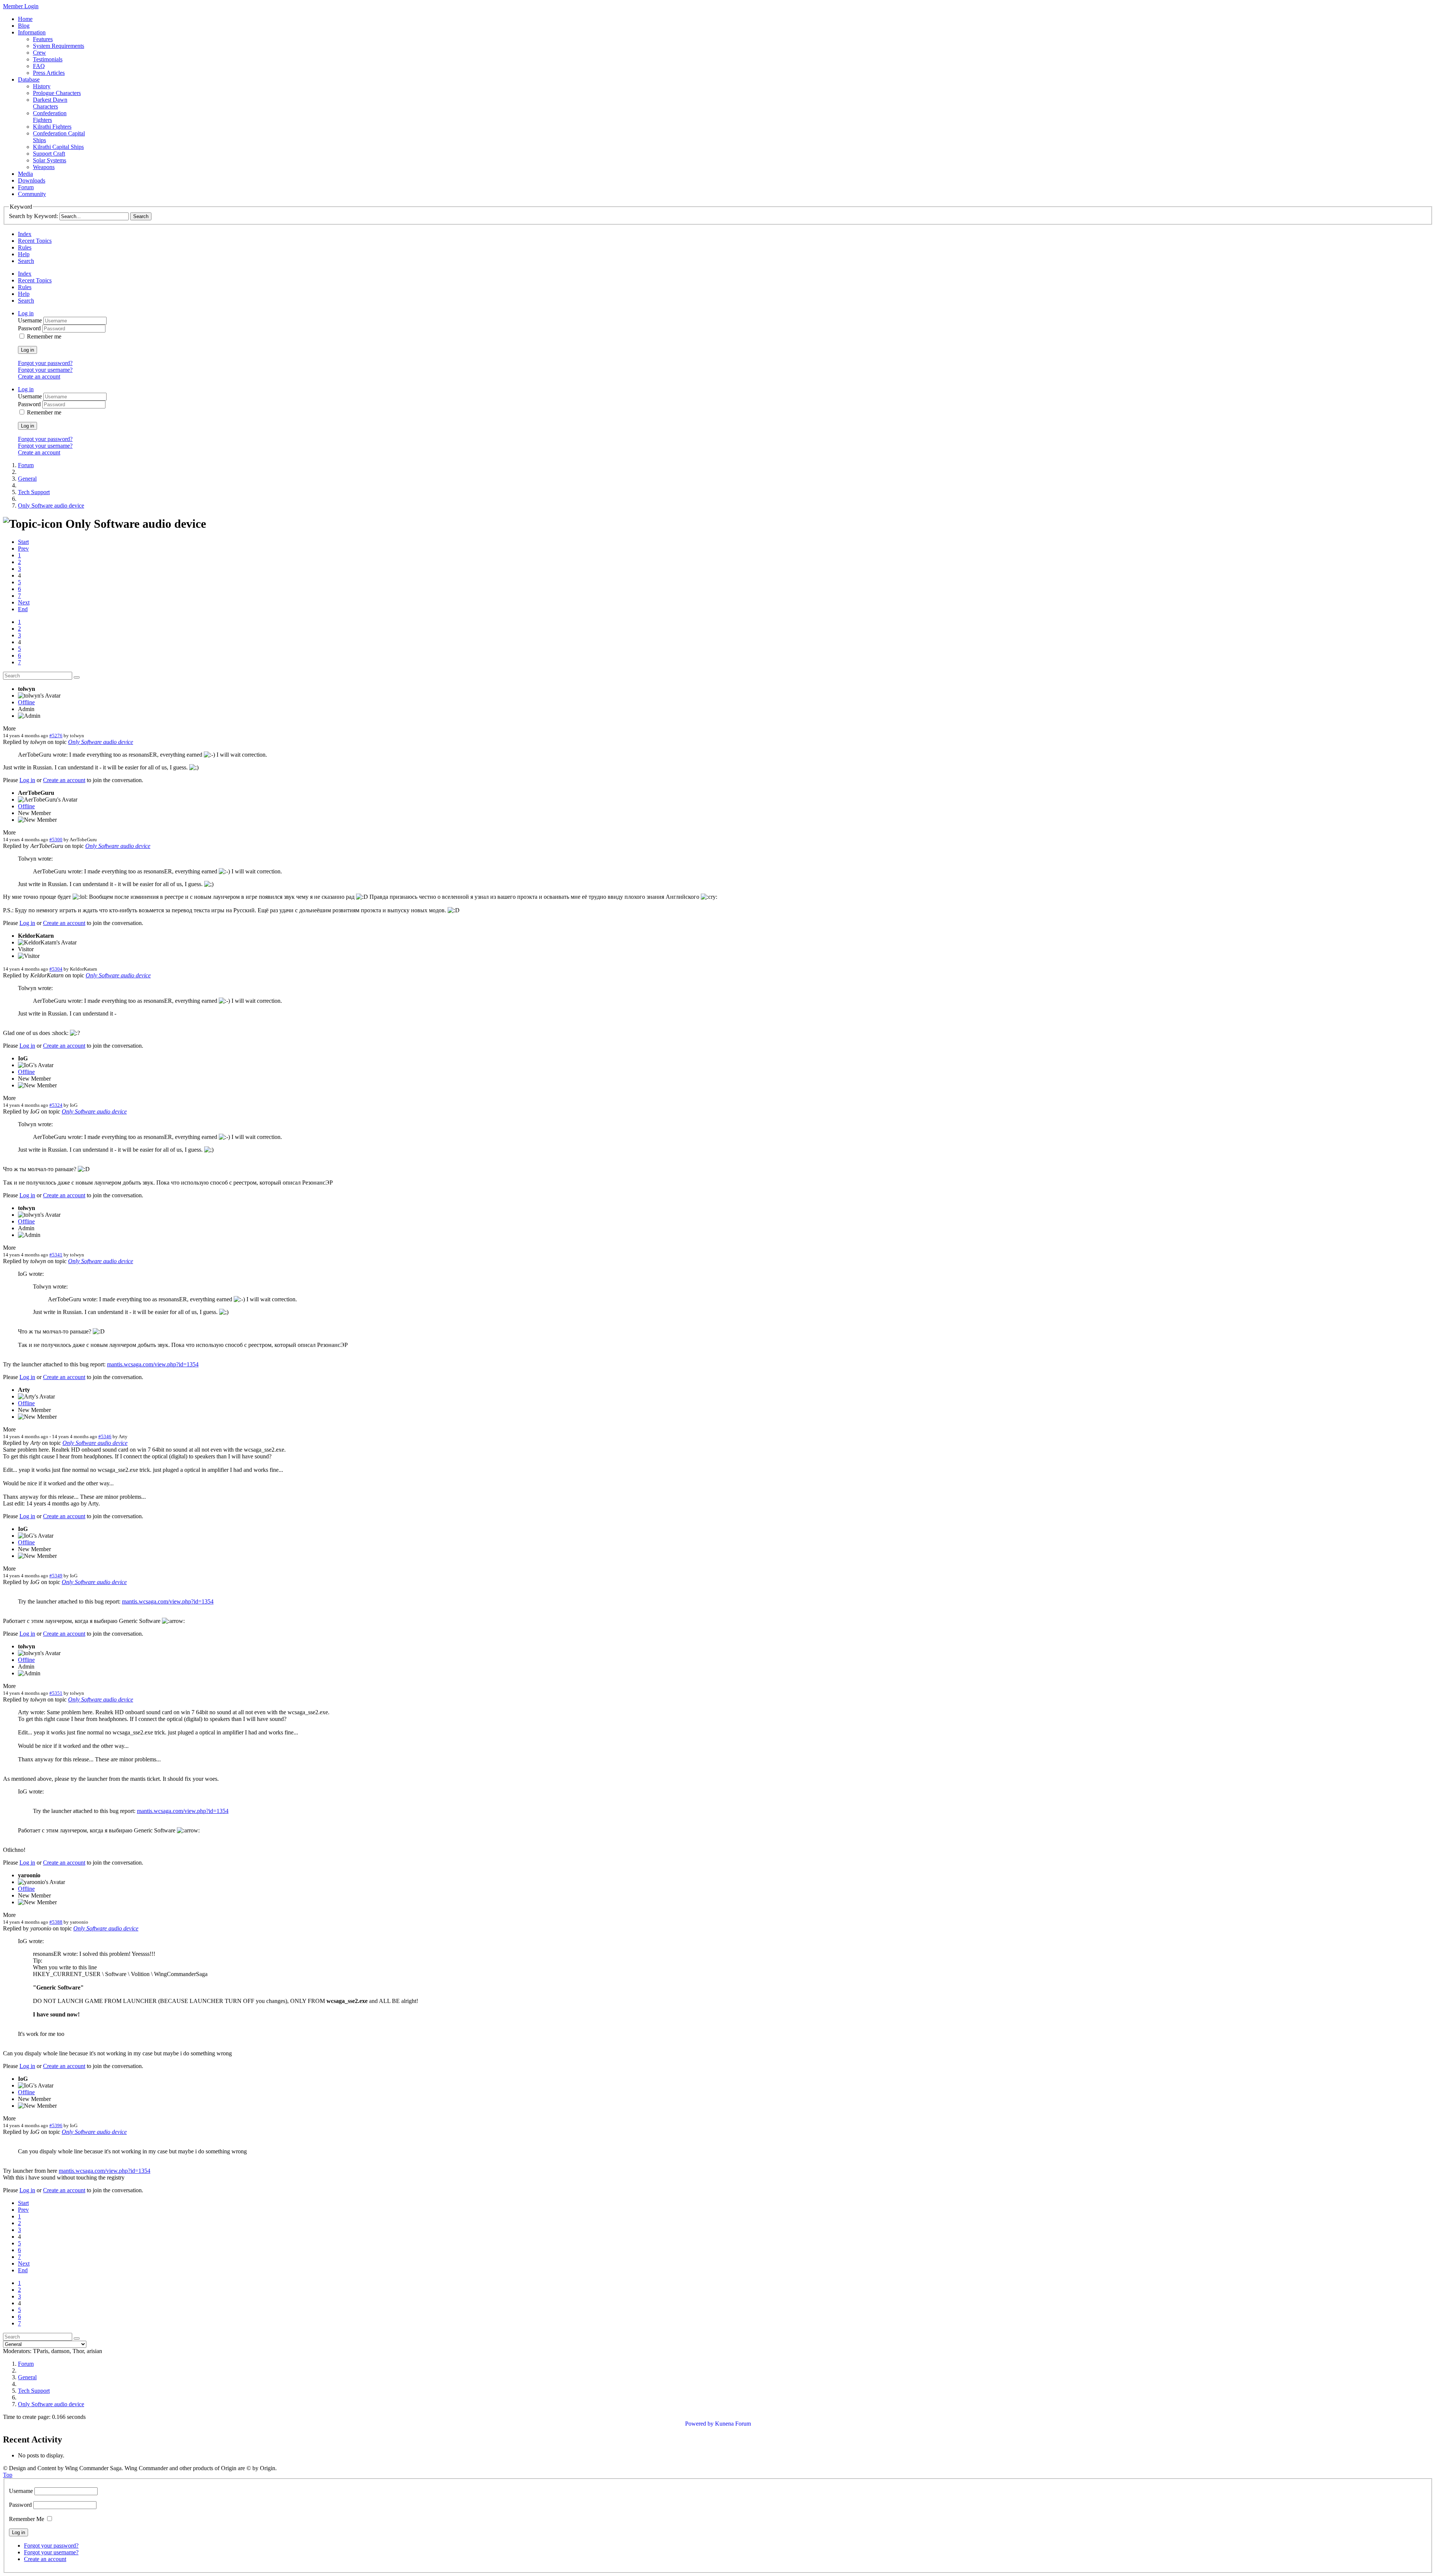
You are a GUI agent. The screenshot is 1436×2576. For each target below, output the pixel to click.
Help (24, 254)
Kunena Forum (733, 2424)
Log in (27, 350)
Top (8, 2475)
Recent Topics (35, 241)
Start (23, 542)
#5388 (56, 1922)
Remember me (44, 336)
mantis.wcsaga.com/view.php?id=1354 (153, 1364)
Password (30, 328)
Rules (25, 247)
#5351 (56, 1693)
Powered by (699, 2424)
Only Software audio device (101, 742)
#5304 (56, 969)
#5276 (56, 736)
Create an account (39, 376)
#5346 (105, 1436)
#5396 (56, 2125)
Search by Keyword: (33, 216)
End (23, 609)
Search (26, 261)
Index (25, 234)
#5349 (56, 1576)
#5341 (56, 1255)
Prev (23, 549)
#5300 (56, 840)
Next (24, 602)
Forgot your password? (45, 363)
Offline (26, 702)
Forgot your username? (45, 370)
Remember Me (27, 2519)
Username (31, 320)
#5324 (56, 1105)
